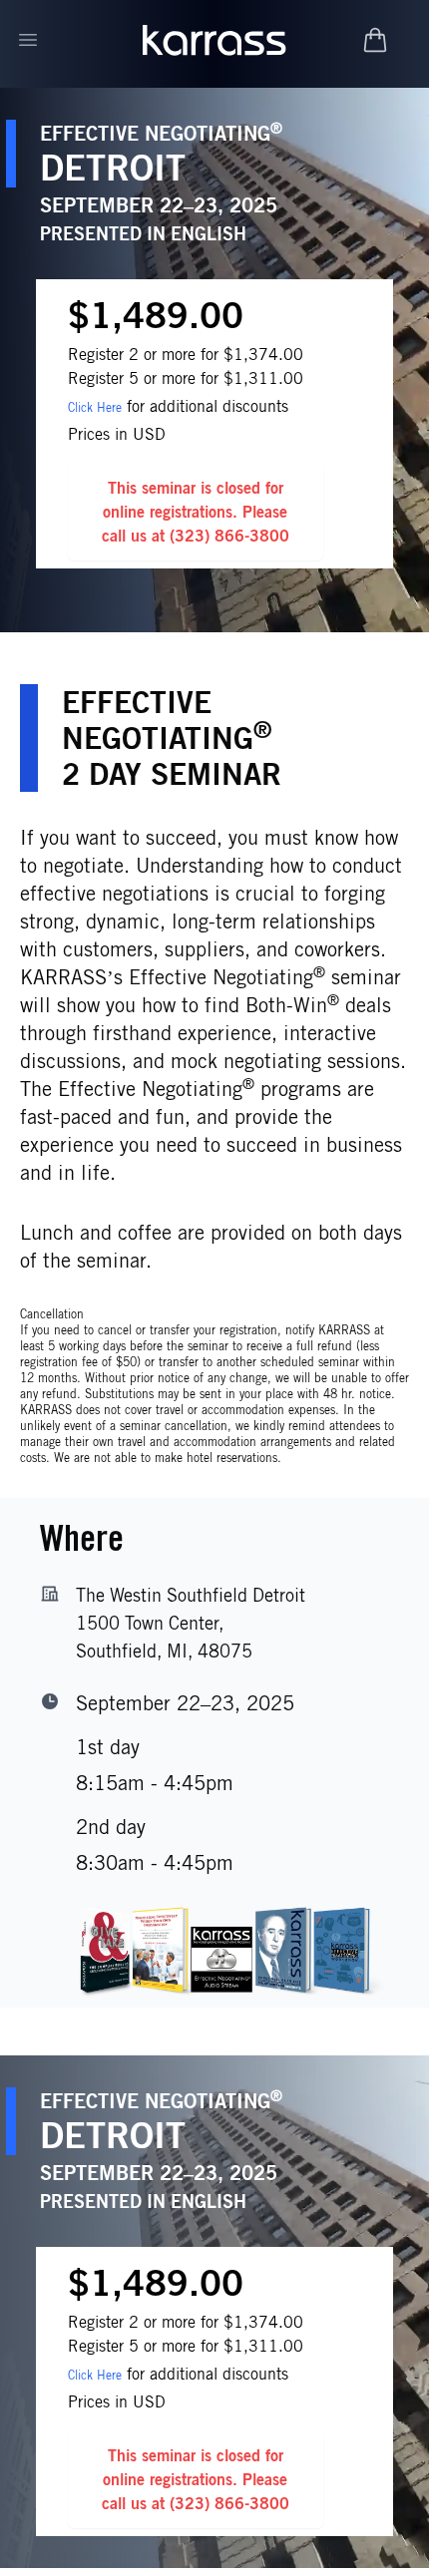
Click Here (95, 407)
